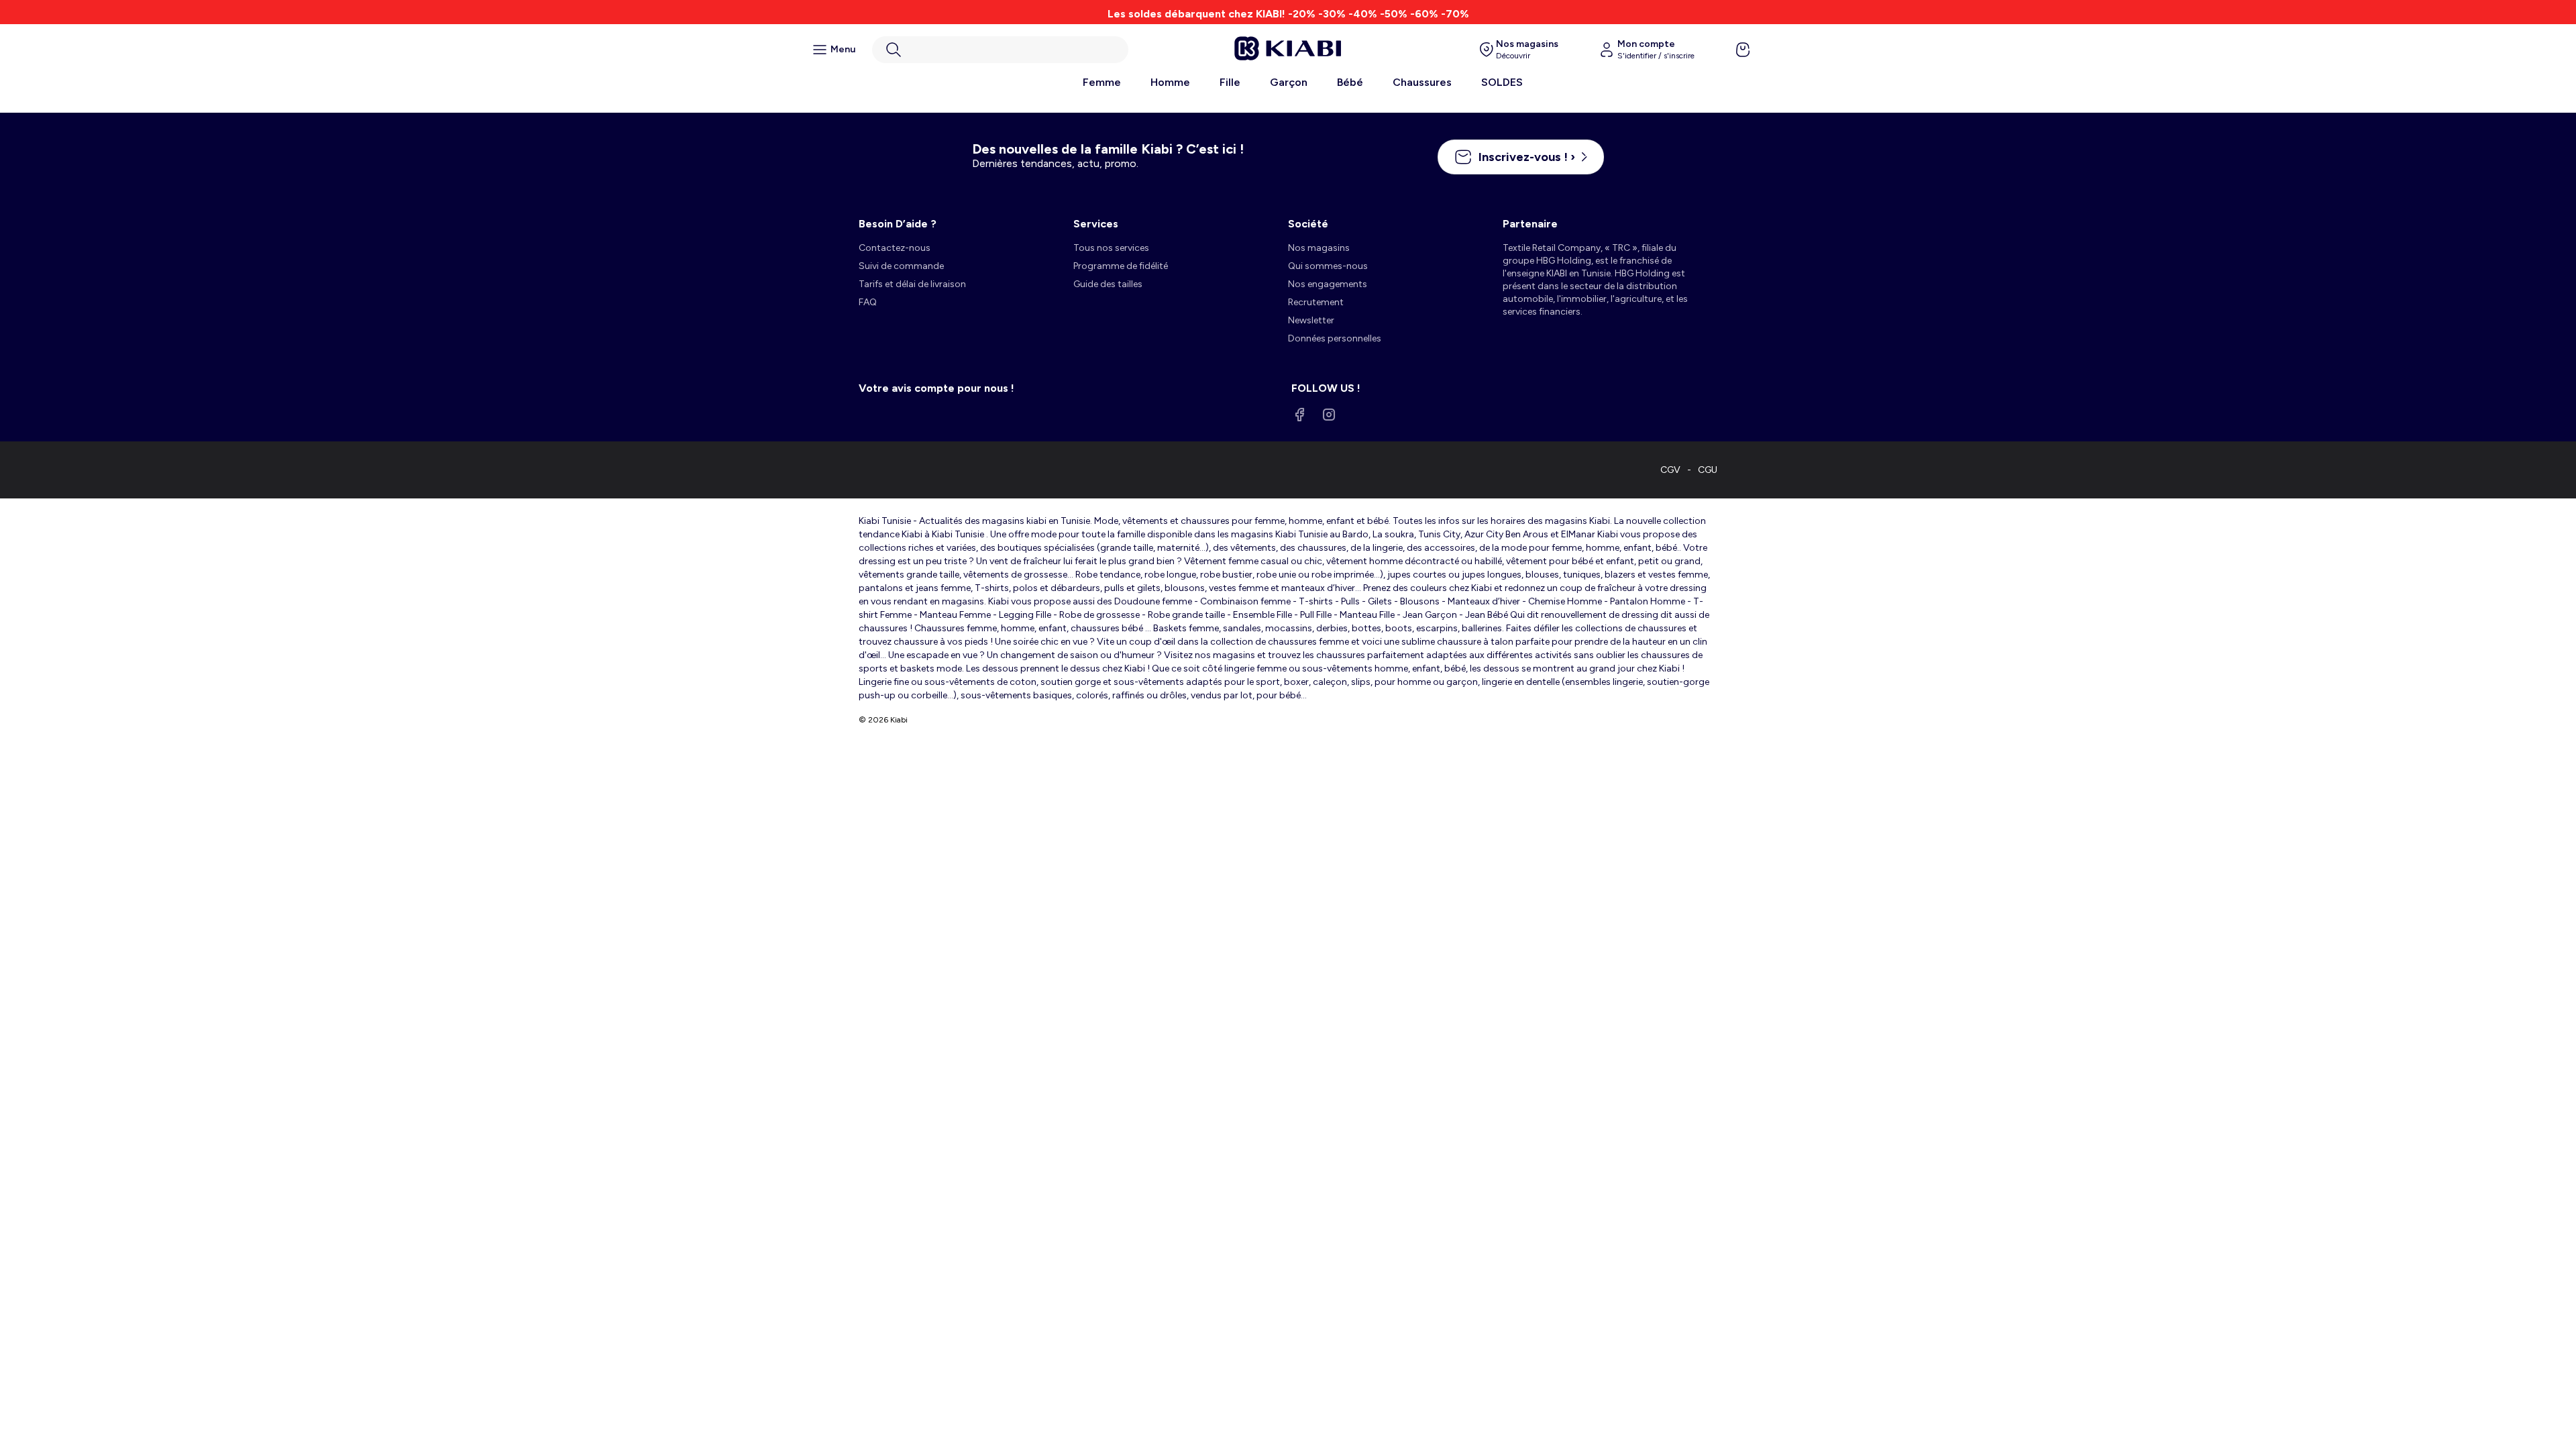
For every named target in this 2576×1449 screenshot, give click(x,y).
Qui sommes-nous (1328, 266)
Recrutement (1316, 302)
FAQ (868, 302)
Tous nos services (1111, 248)
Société (1308, 224)
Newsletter (1311, 320)
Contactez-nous (895, 248)
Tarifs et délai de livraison (912, 284)
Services (1096, 224)
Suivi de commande (901, 266)
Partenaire (1530, 224)
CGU (1708, 470)
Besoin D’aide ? (898, 224)
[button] (1000, 50)
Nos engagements (1328, 284)
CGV (1670, 470)
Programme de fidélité (1121, 266)
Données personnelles (1335, 338)
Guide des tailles (1108, 284)
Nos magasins (1319, 248)
